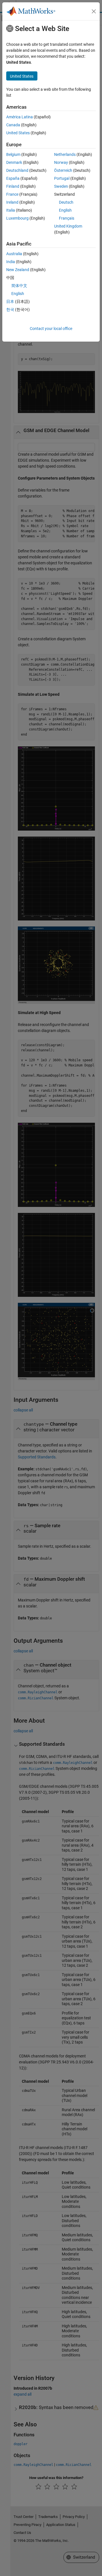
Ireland (12, 202)
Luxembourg (17, 218)
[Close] (94, 11)
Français (67, 218)
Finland (13, 186)
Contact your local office (51, 329)
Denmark (14, 162)
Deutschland (17, 170)
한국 (10, 309)
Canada (13, 125)
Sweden (61, 186)
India (11, 262)
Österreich (63, 170)
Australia (14, 254)
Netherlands (65, 154)
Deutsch (66, 202)
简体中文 (19, 286)
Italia (11, 210)
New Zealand (18, 270)
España (13, 178)
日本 (10, 302)
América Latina (20, 117)
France (12, 194)
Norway (61, 162)
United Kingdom (68, 226)
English (65, 210)
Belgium (13, 154)
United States (18, 133)
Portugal (62, 178)
